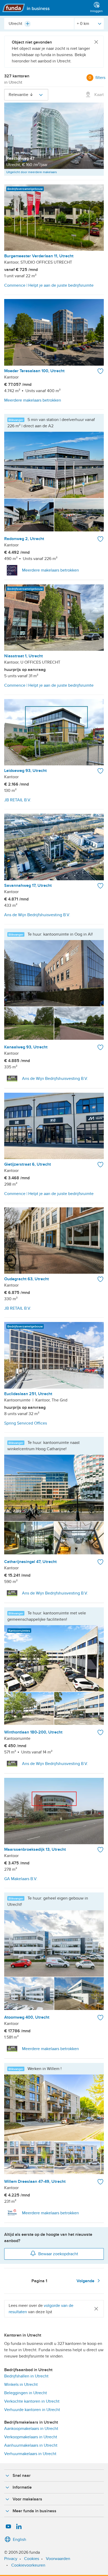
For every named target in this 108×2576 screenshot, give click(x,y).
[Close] (96, 42)
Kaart (99, 95)
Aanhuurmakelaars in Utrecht (31, 2445)
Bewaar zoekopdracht (58, 2254)
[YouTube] (8, 2527)
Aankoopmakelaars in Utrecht (31, 2429)
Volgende (86, 2281)
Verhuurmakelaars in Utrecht (30, 2454)
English (20, 2540)
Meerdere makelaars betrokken (50, 570)
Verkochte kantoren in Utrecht (32, 2401)
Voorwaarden (58, 2559)
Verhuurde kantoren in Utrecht (32, 2410)
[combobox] (39, 24)
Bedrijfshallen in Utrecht (26, 2376)
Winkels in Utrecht (21, 2385)
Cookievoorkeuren (28, 2565)
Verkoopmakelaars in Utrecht (31, 2437)
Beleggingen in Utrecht (26, 2393)
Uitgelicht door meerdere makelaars (32, 172)
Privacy (11, 2559)
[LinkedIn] (19, 2527)
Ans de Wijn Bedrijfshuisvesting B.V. (55, 1079)
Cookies (32, 2559)
